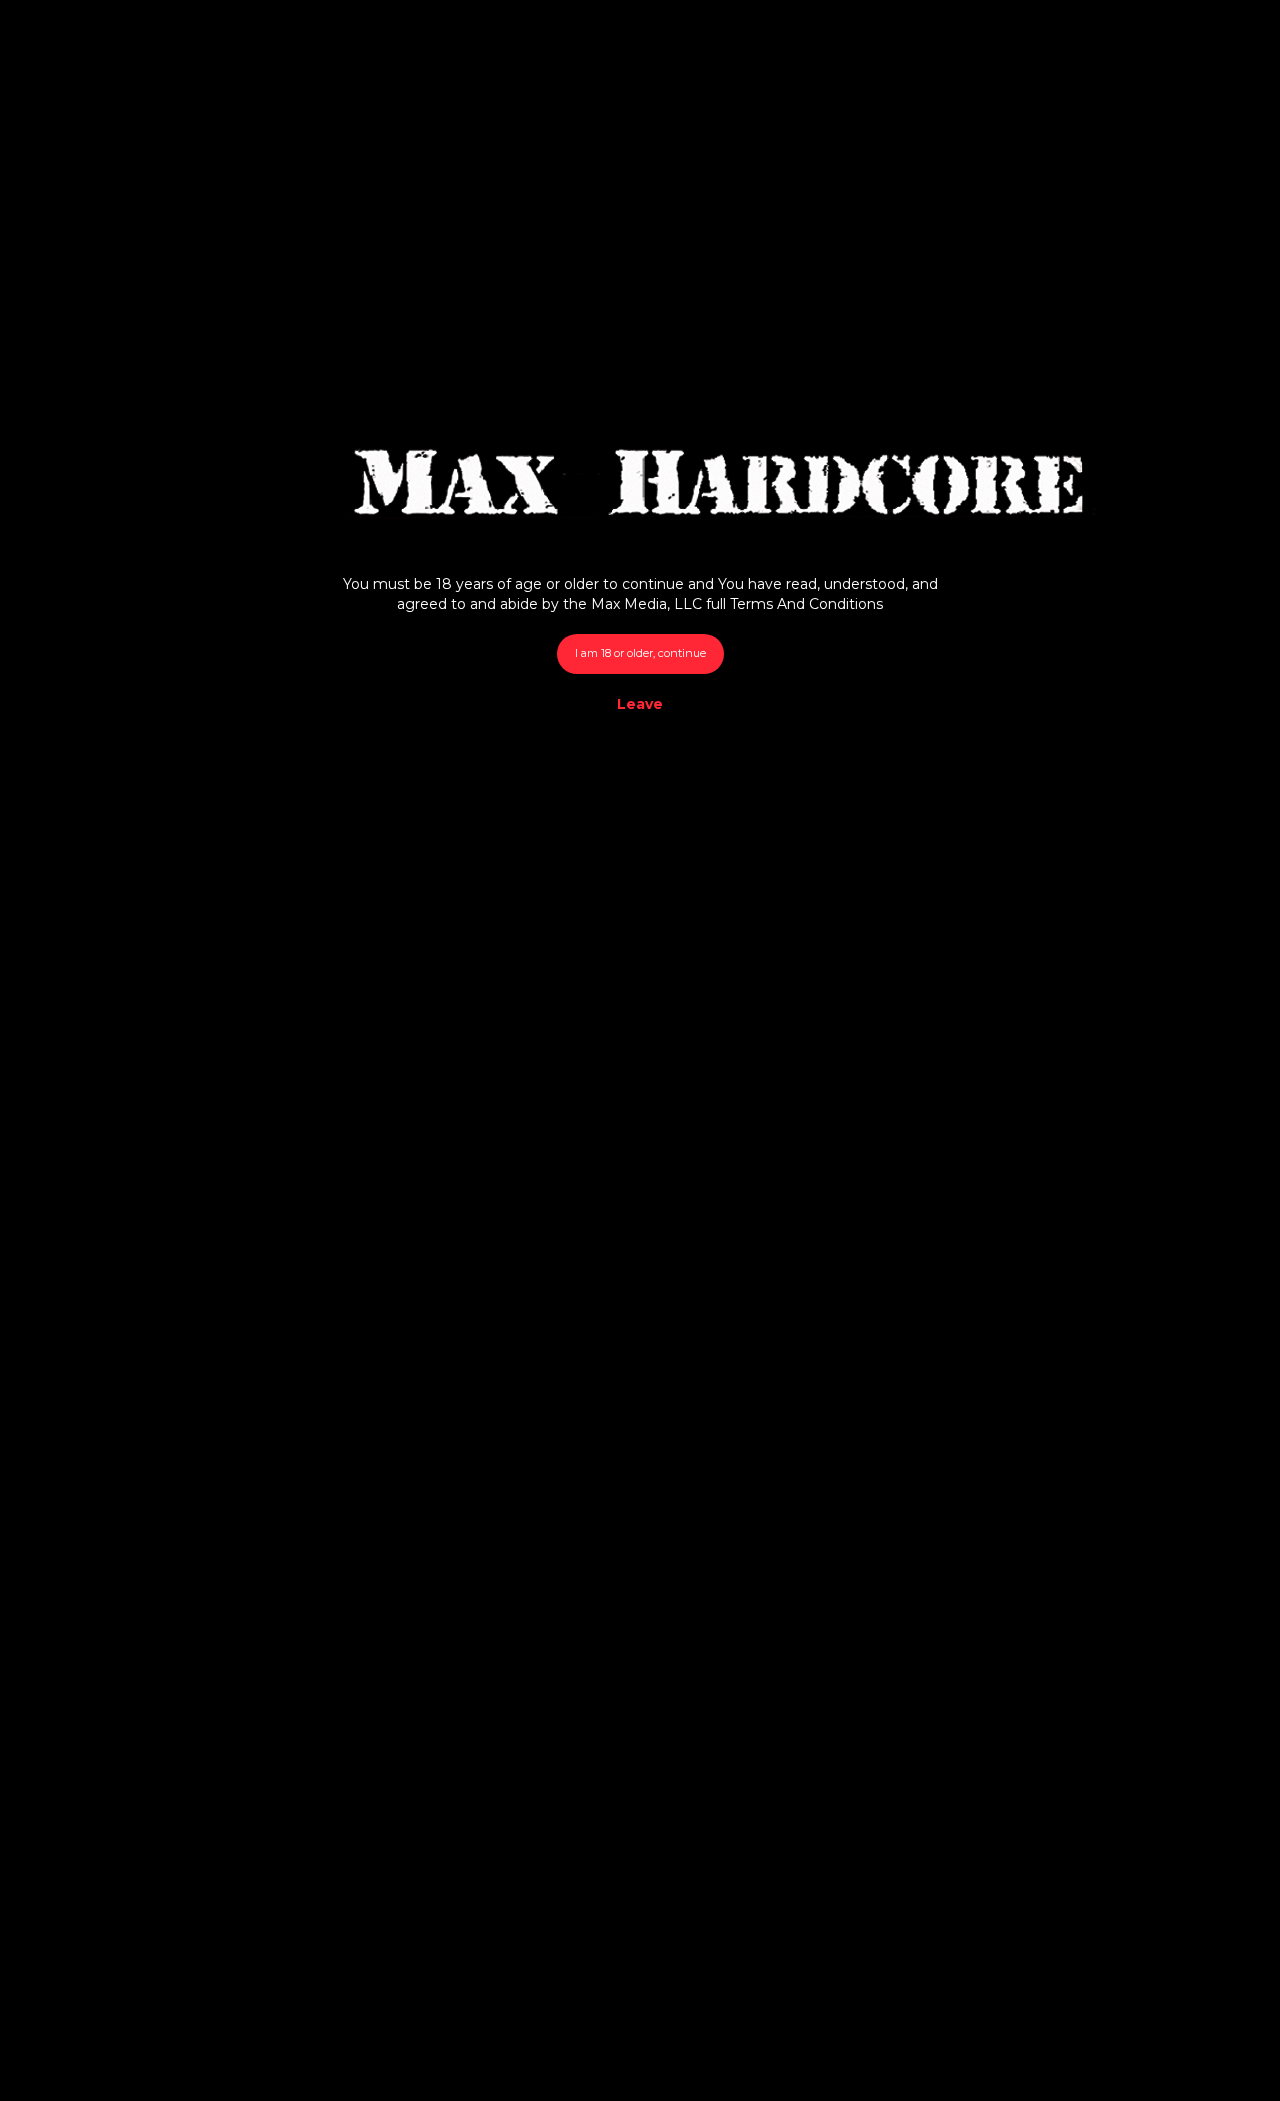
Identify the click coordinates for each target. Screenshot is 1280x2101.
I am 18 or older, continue (640, 653)
